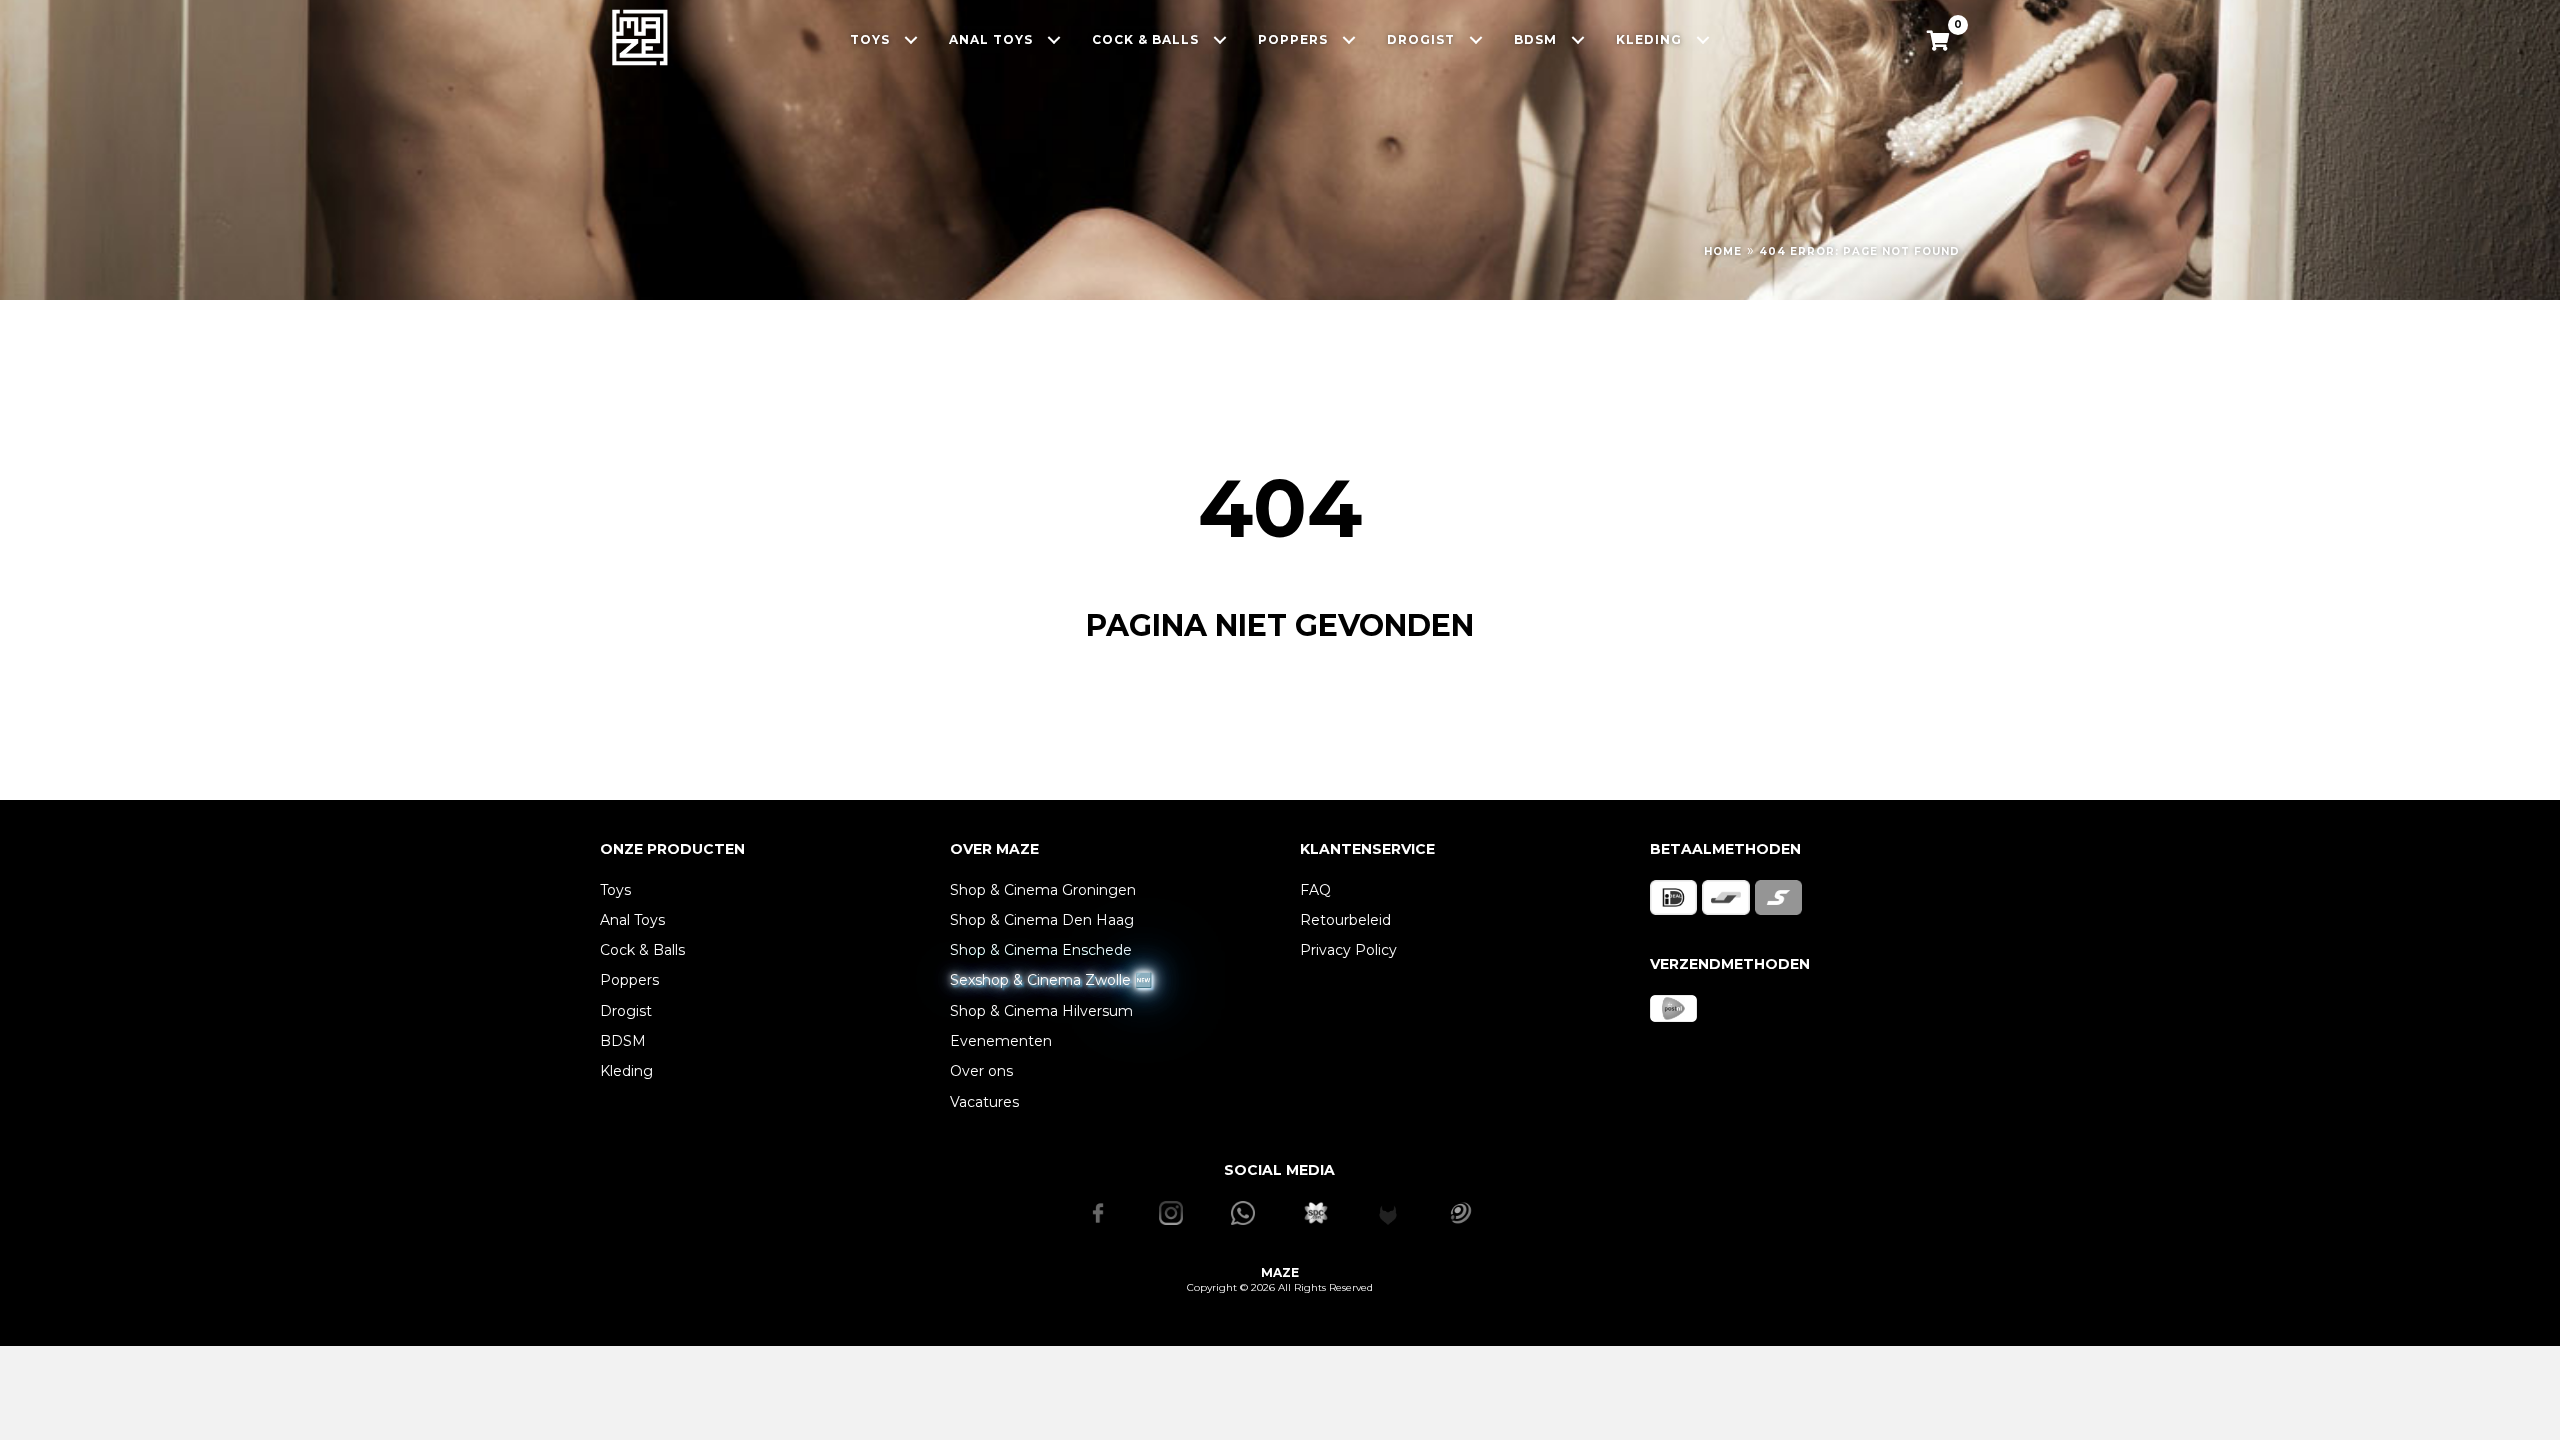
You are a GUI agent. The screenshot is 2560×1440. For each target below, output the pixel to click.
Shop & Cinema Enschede (1041, 950)
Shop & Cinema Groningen (1043, 890)
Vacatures (984, 1102)
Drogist (626, 1011)
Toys (615, 890)
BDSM (623, 1041)
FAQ (1315, 890)
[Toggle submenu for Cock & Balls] (1220, 39)
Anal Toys (632, 920)
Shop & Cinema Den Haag (1042, 920)
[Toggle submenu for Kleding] (1703, 39)
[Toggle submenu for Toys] (911, 39)
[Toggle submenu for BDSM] (1578, 39)
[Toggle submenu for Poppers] (1349, 39)
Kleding (626, 1071)
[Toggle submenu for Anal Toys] (1054, 39)
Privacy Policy (1348, 950)
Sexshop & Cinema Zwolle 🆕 (1051, 980)
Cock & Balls (642, 950)
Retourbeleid (1345, 920)
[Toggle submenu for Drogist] (1476, 39)
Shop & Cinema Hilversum (1041, 1011)
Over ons (981, 1071)
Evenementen (1001, 1041)
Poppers (629, 980)
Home (1723, 251)
